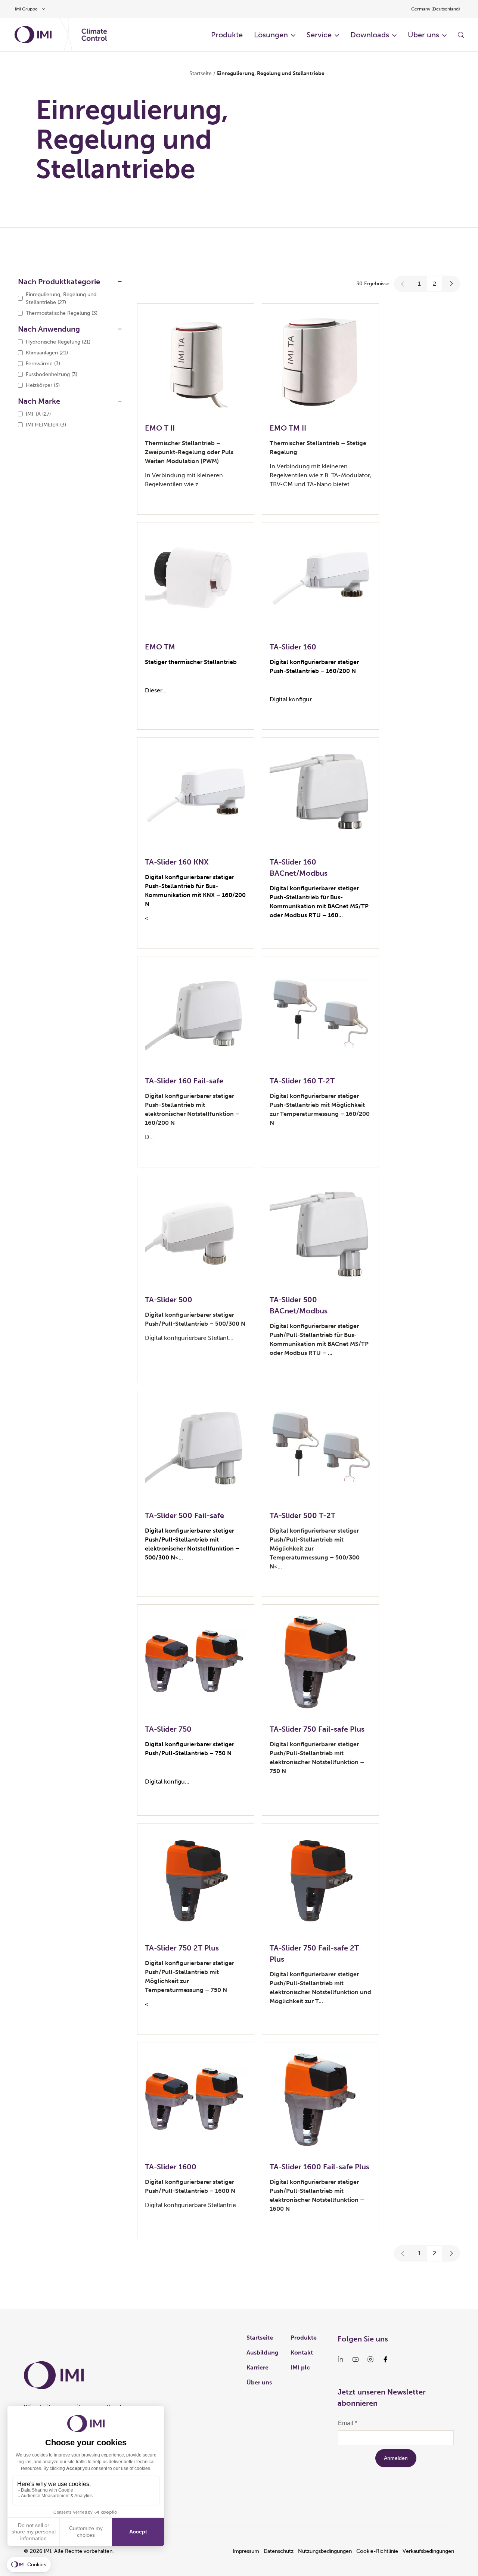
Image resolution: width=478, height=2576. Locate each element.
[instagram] (370, 2359)
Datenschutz (279, 2551)
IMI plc (300, 2367)
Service (319, 35)
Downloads (370, 35)
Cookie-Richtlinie (377, 2551)
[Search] (461, 35)
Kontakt (302, 2352)
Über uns (423, 35)
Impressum (246, 2551)
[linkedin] (341, 2359)
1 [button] (419, 284)
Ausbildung (263, 2352)
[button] (403, 284)
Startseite (201, 73)
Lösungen (271, 35)
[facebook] (385, 2359)
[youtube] (356, 2359)
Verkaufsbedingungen (428, 2551)
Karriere (257, 2367)
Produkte (227, 35)
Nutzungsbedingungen (325, 2551)
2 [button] (434, 284)
